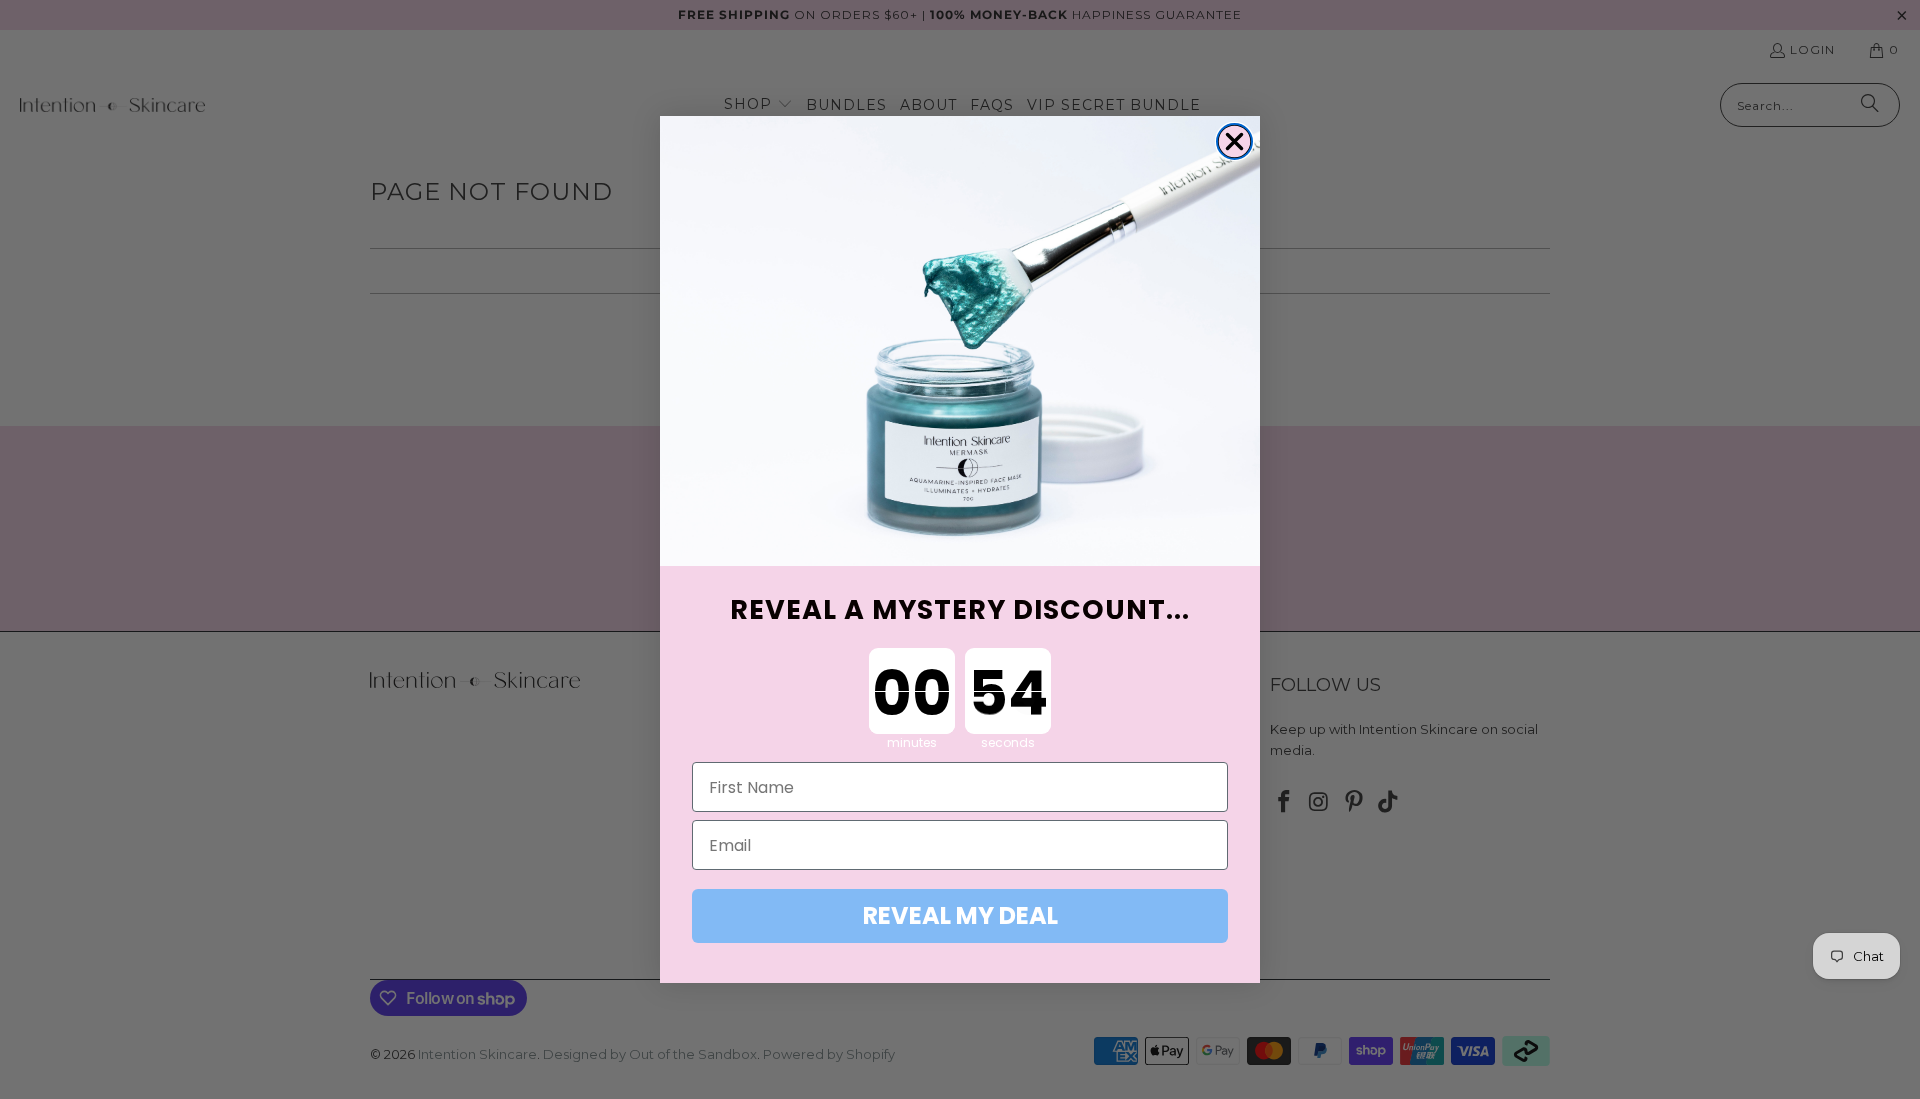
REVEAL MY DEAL (960, 915)
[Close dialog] (1234, 141)
